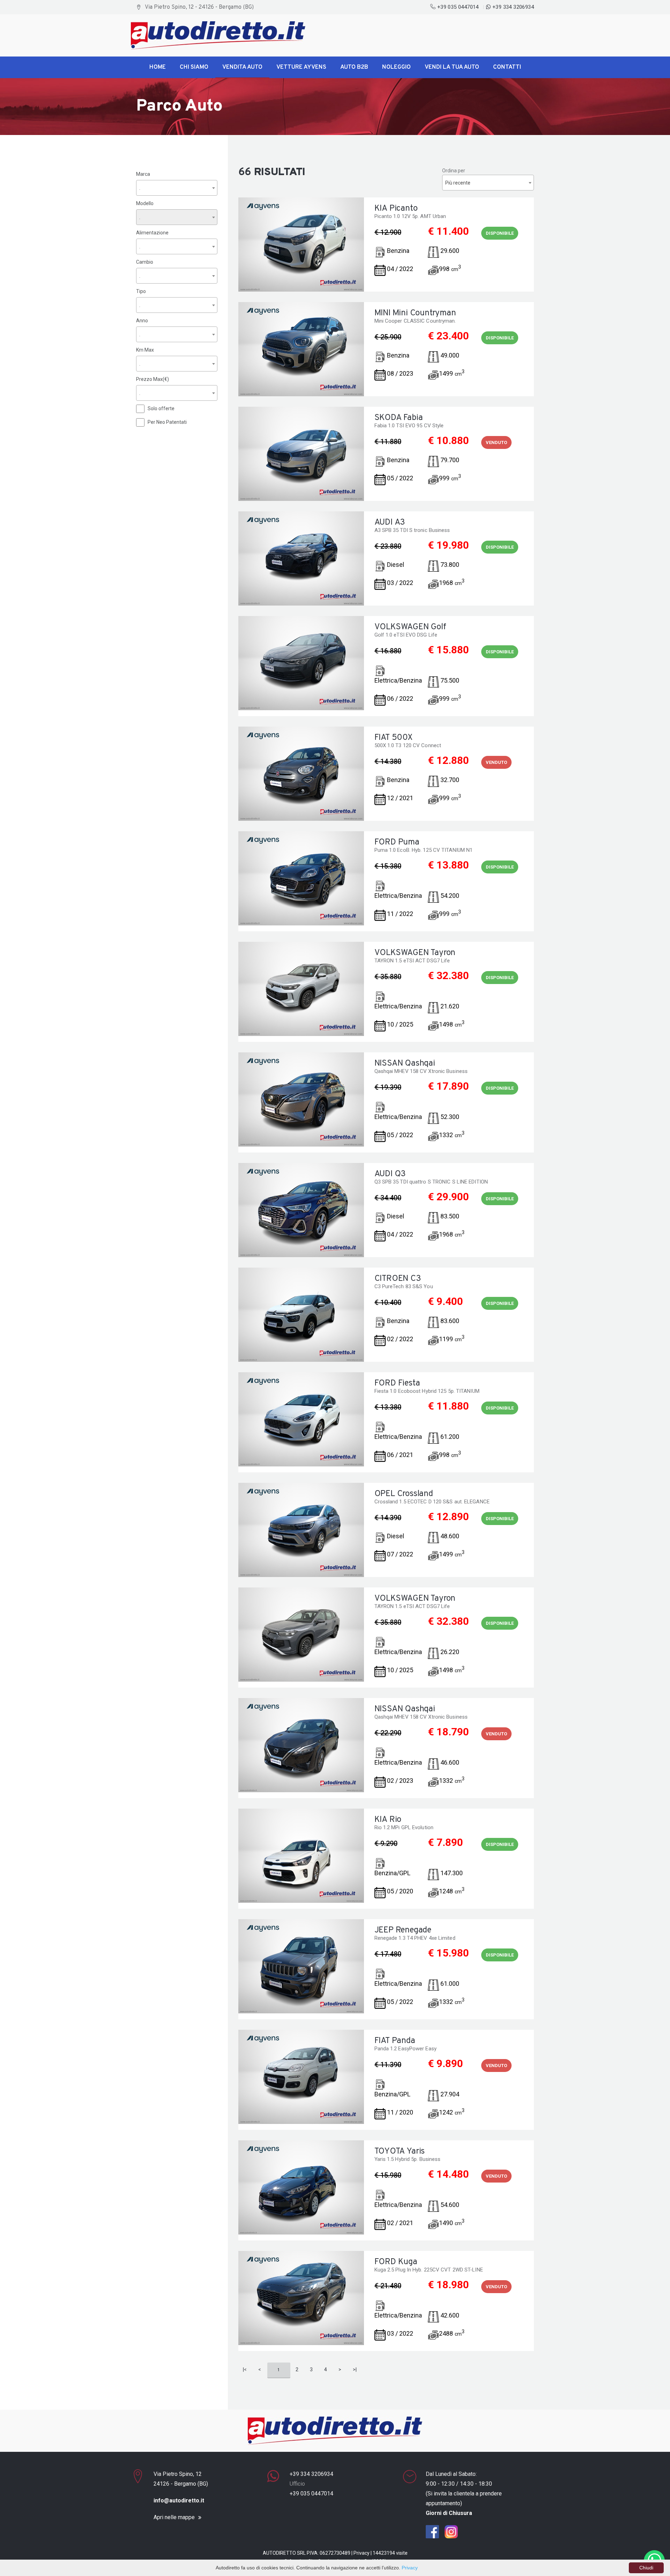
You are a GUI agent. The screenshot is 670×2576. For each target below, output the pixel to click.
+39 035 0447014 (458, 7)
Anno (142, 321)
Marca (143, 174)
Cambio (145, 262)
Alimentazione (152, 233)
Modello (145, 203)
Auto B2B (354, 67)
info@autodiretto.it (179, 2500)
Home (158, 67)
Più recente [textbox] (458, 183)
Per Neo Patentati (167, 422)
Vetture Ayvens (301, 67)
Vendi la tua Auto (452, 67)
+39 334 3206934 (512, 7)
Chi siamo (194, 67)
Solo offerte (161, 408)
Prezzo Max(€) (152, 379)
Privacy (362, 2553)
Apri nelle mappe (174, 2517)
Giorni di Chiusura (449, 2513)
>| (355, 2370)
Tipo (141, 291)
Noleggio (396, 67)
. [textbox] (140, 188)
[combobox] (177, 188)
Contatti (507, 67)
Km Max (145, 350)
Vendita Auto (242, 67)
